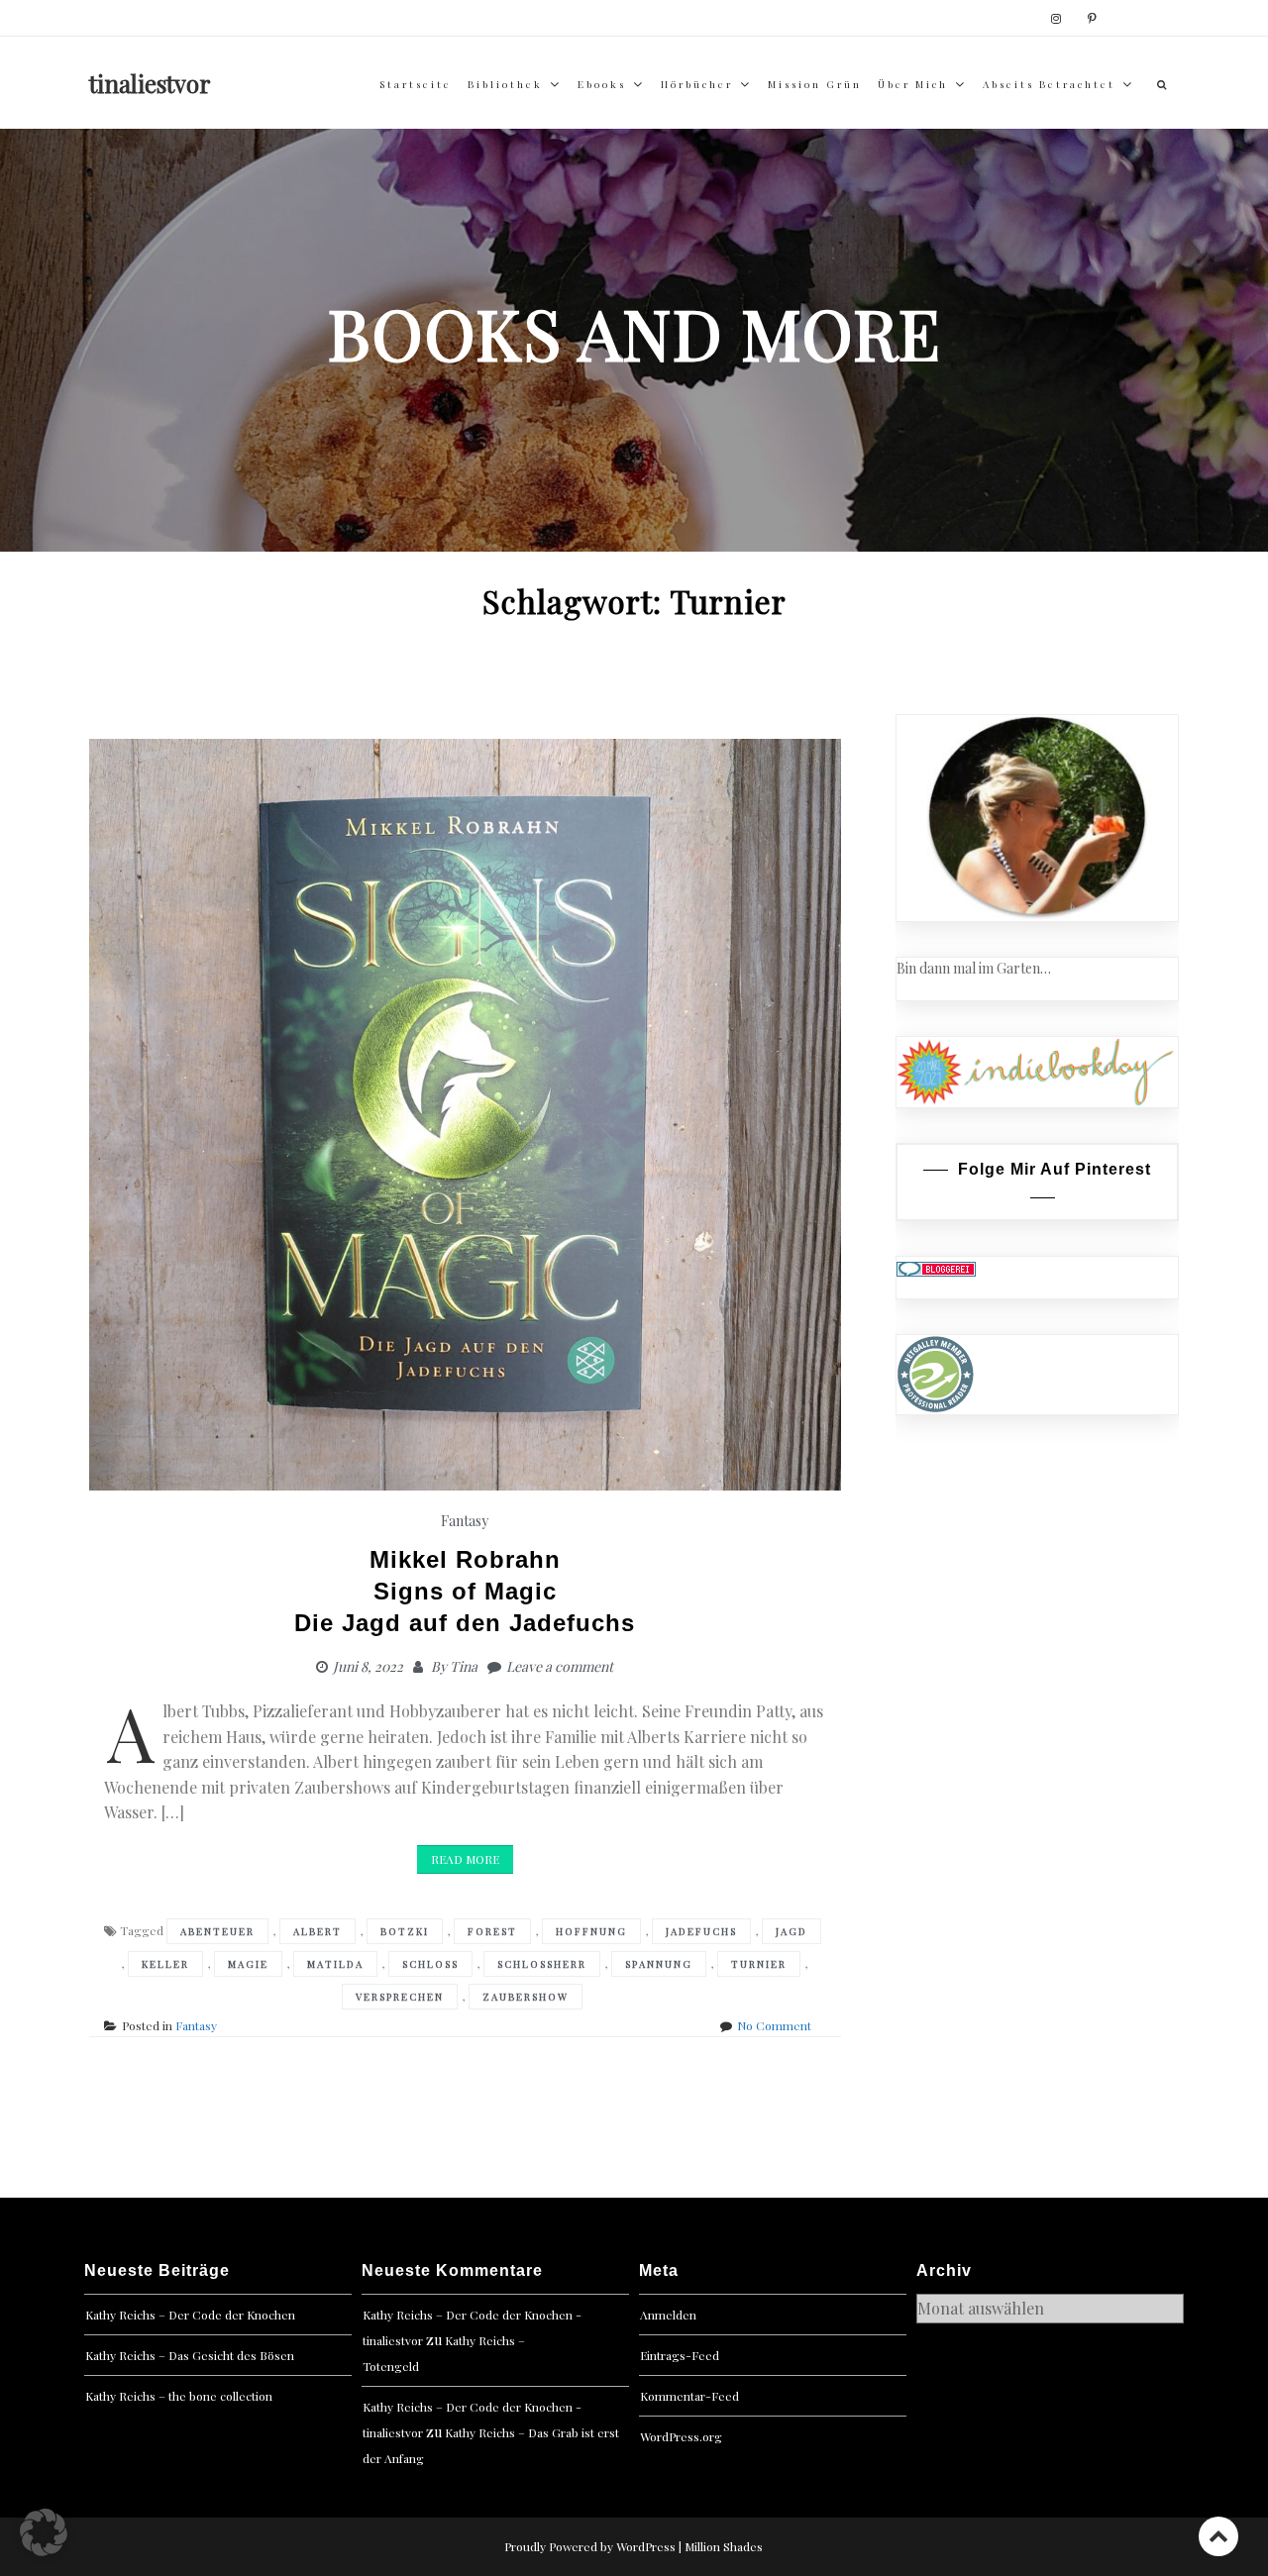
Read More (465, 1859)
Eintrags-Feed (680, 2355)
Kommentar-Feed (689, 2396)
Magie (248, 1964)
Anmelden (668, 2315)
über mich (913, 84)
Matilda (335, 1964)
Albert (317, 1931)
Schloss (430, 1964)
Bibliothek (505, 84)
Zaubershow (526, 1997)
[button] (44, 2532)
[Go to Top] (1218, 2536)
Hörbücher (697, 84)
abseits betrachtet (1049, 84)
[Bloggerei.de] (936, 1267)
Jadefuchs (701, 1931)
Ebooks (602, 84)
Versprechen (400, 1997)
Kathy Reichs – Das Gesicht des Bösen (190, 2355)
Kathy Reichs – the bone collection (179, 2396)
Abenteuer (217, 1931)
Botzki (405, 1931)
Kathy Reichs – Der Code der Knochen (190, 2315)
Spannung (659, 1964)
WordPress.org (681, 2436)
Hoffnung (591, 1931)
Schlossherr (542, 1964)
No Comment (774, 2025)
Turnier (759, 1964)
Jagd (792, 1931)
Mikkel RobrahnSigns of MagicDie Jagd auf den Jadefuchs (465, 1591)
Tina (464, 1666)
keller (165, 1964)
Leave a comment (560, 1666)
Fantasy (465, 1521)
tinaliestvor (150, 83)
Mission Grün (815, 84)
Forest (492, 1931)
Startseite (416, 84)
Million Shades (724, 2546)
